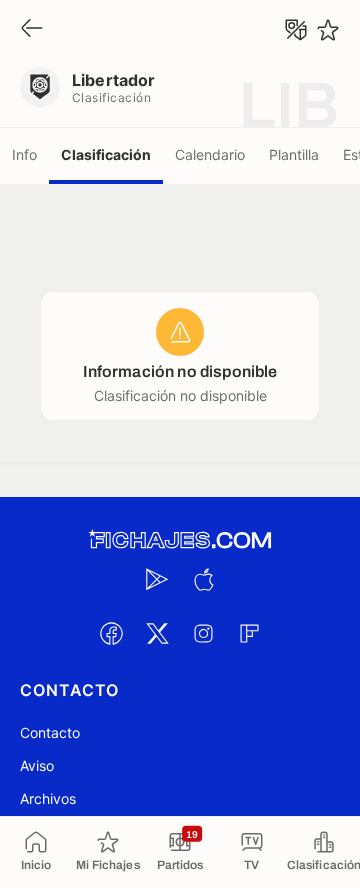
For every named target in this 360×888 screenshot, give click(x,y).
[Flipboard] (249, 633)
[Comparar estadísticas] (296, 30)
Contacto (50, 732)
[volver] (32, 29)
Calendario (210, 154)
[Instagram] (203, 633)
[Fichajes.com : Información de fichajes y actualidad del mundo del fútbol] (180, 540)
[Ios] (203, 579)
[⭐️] (328, 30)
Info (24, 154)
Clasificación (106, 154)
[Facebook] (111, 633)
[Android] (157, 579)
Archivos (48, 798)
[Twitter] (157, 633)
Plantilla (294, 154)
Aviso (37, 765)
